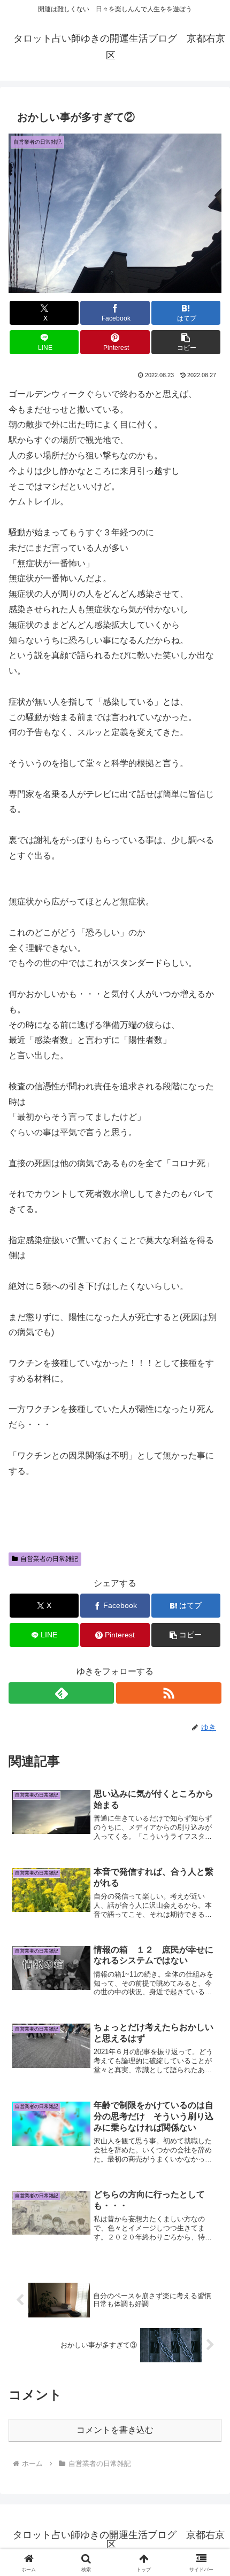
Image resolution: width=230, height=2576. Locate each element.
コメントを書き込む (115, 2430)
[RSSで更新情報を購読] (169, 1693)
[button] (186, 342)
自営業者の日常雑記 (49, 1559)
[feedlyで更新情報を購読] (61, 1693)
